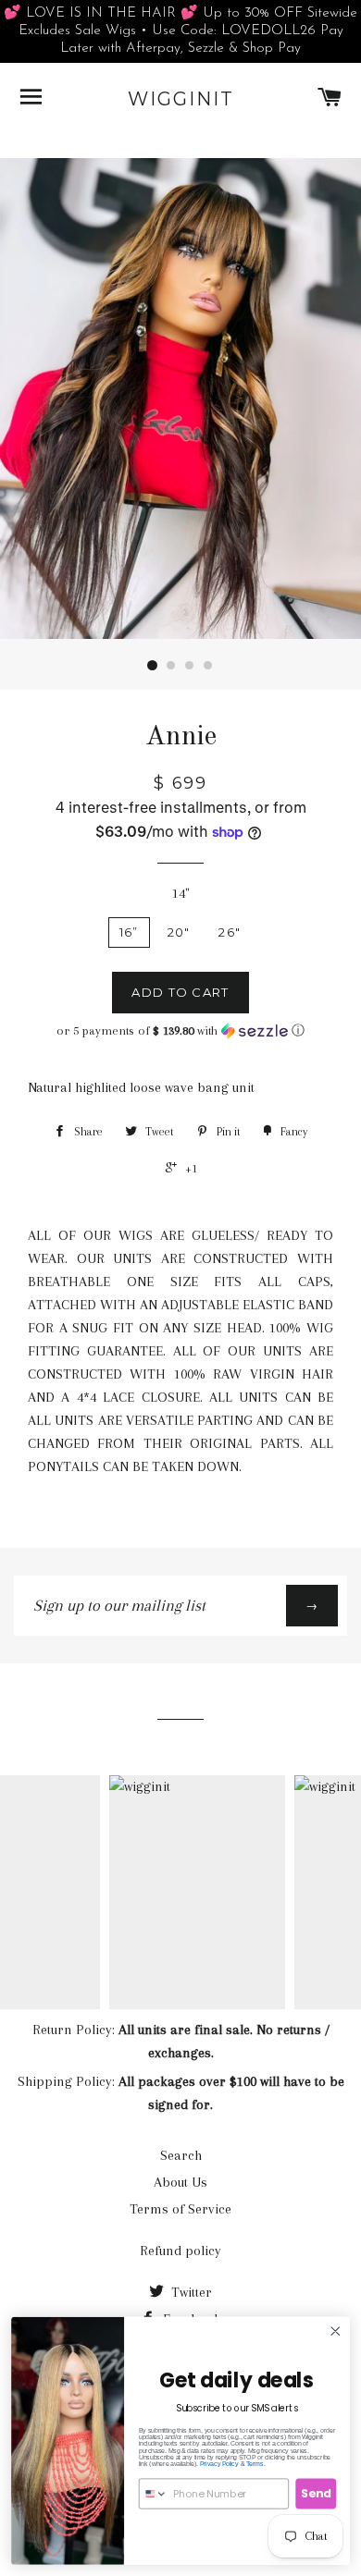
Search (181, 2155)
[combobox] (154, 2494)
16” (129, 932)
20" (179, 932)
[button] (180, 1031)
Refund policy (180, 2251)
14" (181, 893)
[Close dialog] (336, 2331)
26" (230, 932)
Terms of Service (180, 2209)
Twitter (190, 2292)
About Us (180, 2182)
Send (316, 2493)
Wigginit (181, 99)
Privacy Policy (219, 2464)
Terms (255, 2464)
